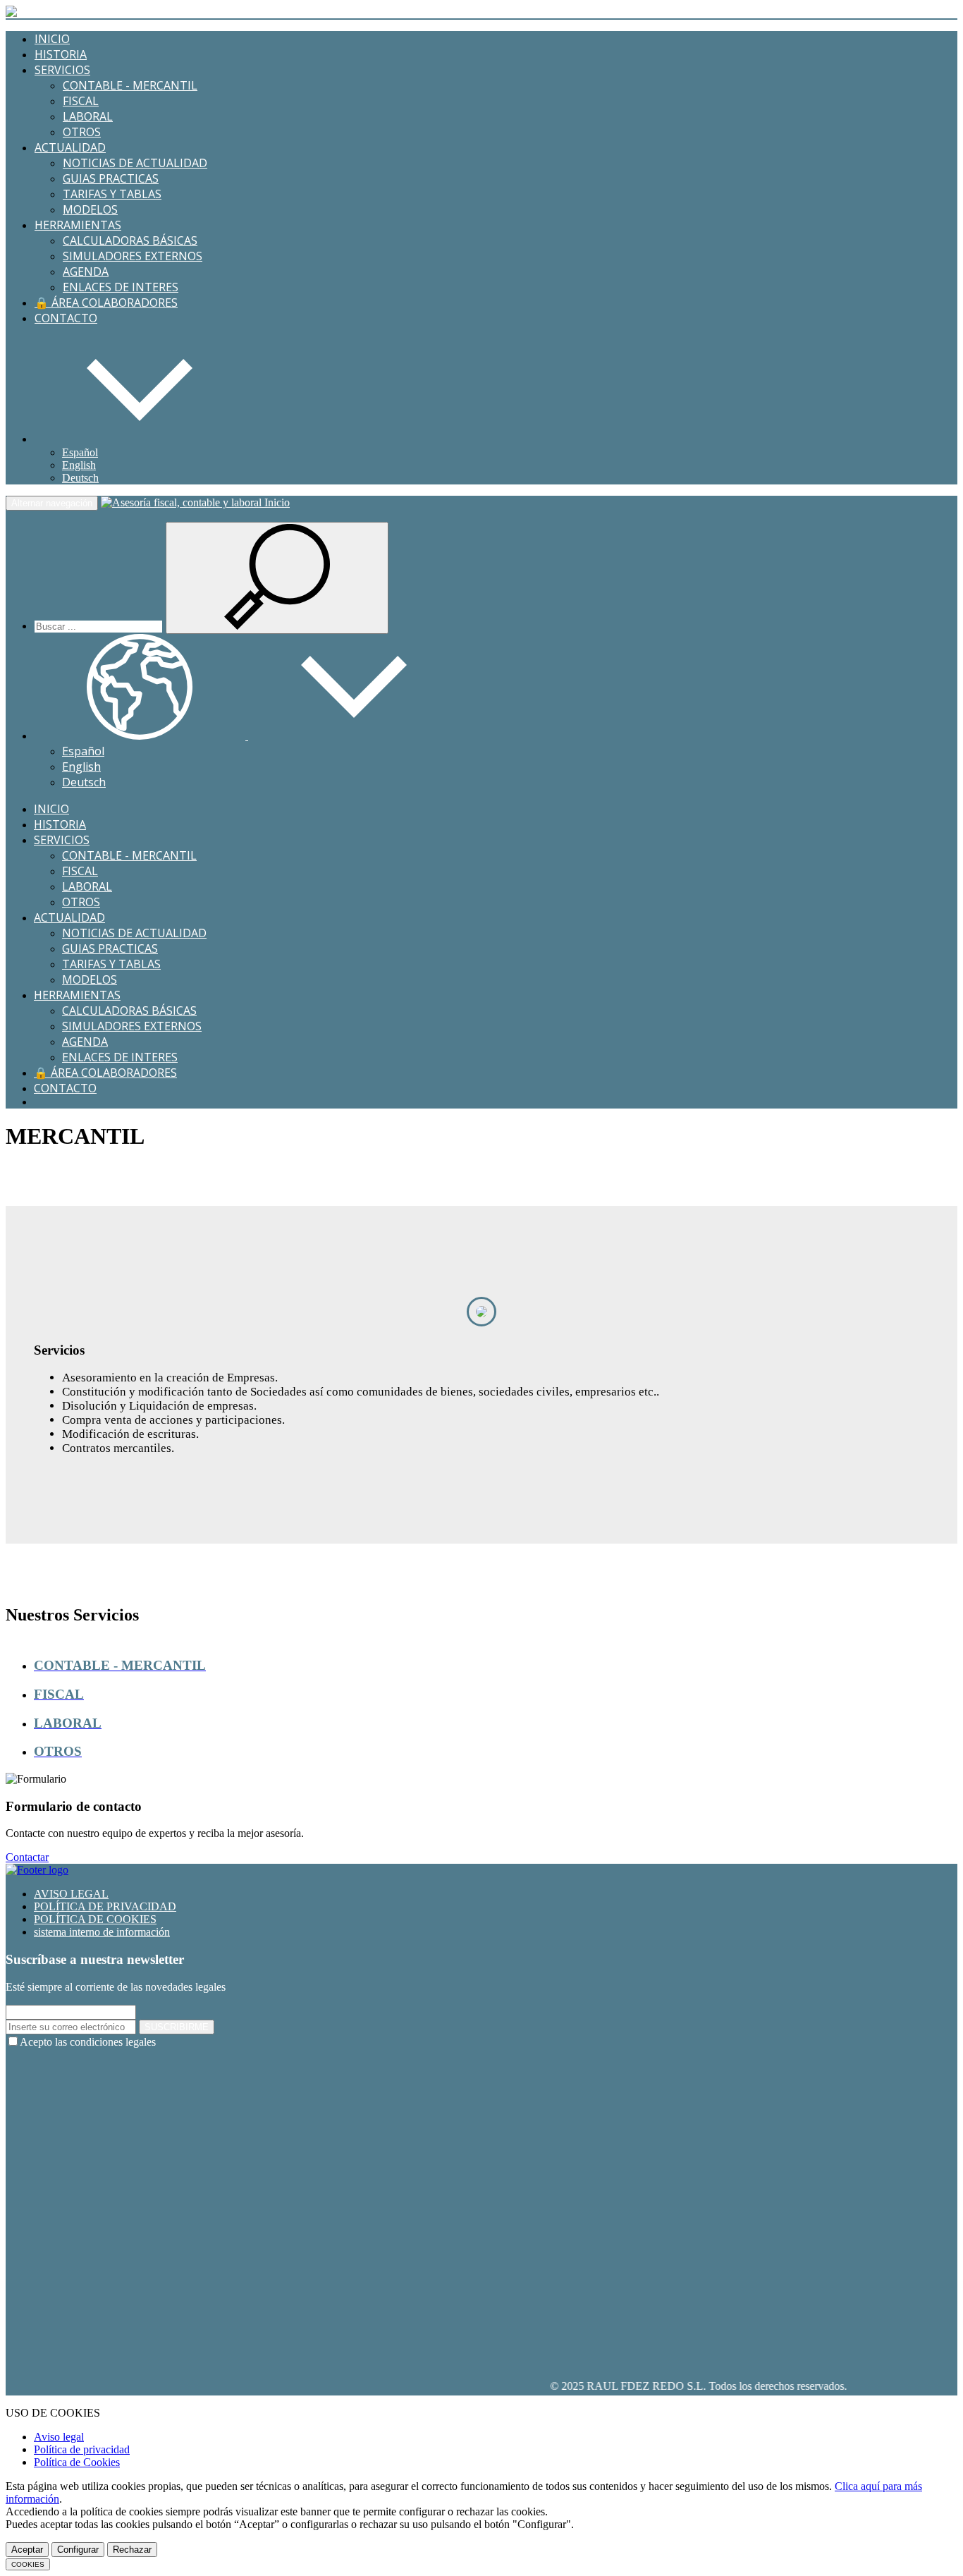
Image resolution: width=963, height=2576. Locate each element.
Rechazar (132, 2550)
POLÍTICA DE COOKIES (95, 1919)
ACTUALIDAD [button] (70, 147)
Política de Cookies (77, 2462)
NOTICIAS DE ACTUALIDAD (135, 163)
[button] (140, 439)
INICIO (52, 39)
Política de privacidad (82, 2449)
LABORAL (88, 116)
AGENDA (86, 271)
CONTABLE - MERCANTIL (130, 85)
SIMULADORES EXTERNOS (133, 256)
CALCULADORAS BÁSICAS (130, 240)
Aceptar (27, 2550)
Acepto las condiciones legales (88, 2042)
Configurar (78, 2550)
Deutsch (80, 478)
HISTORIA (61, 54)
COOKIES (28, 2564)
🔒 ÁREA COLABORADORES (106, 303)
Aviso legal (59, 2437)
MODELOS (90, 209)
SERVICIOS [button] (62, 70)
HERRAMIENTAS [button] (78, 225)
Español (80, 452)
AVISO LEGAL (71, 1894)
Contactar (27, 1857)
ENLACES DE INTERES (121, 287)
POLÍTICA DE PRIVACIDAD (105, 1906)
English (79, 465)
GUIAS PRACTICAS (111, 178)
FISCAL (81, 101)
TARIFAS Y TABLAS (112, 194)
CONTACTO (66, 318)
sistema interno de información (102, 1932)
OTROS (82, 132)
